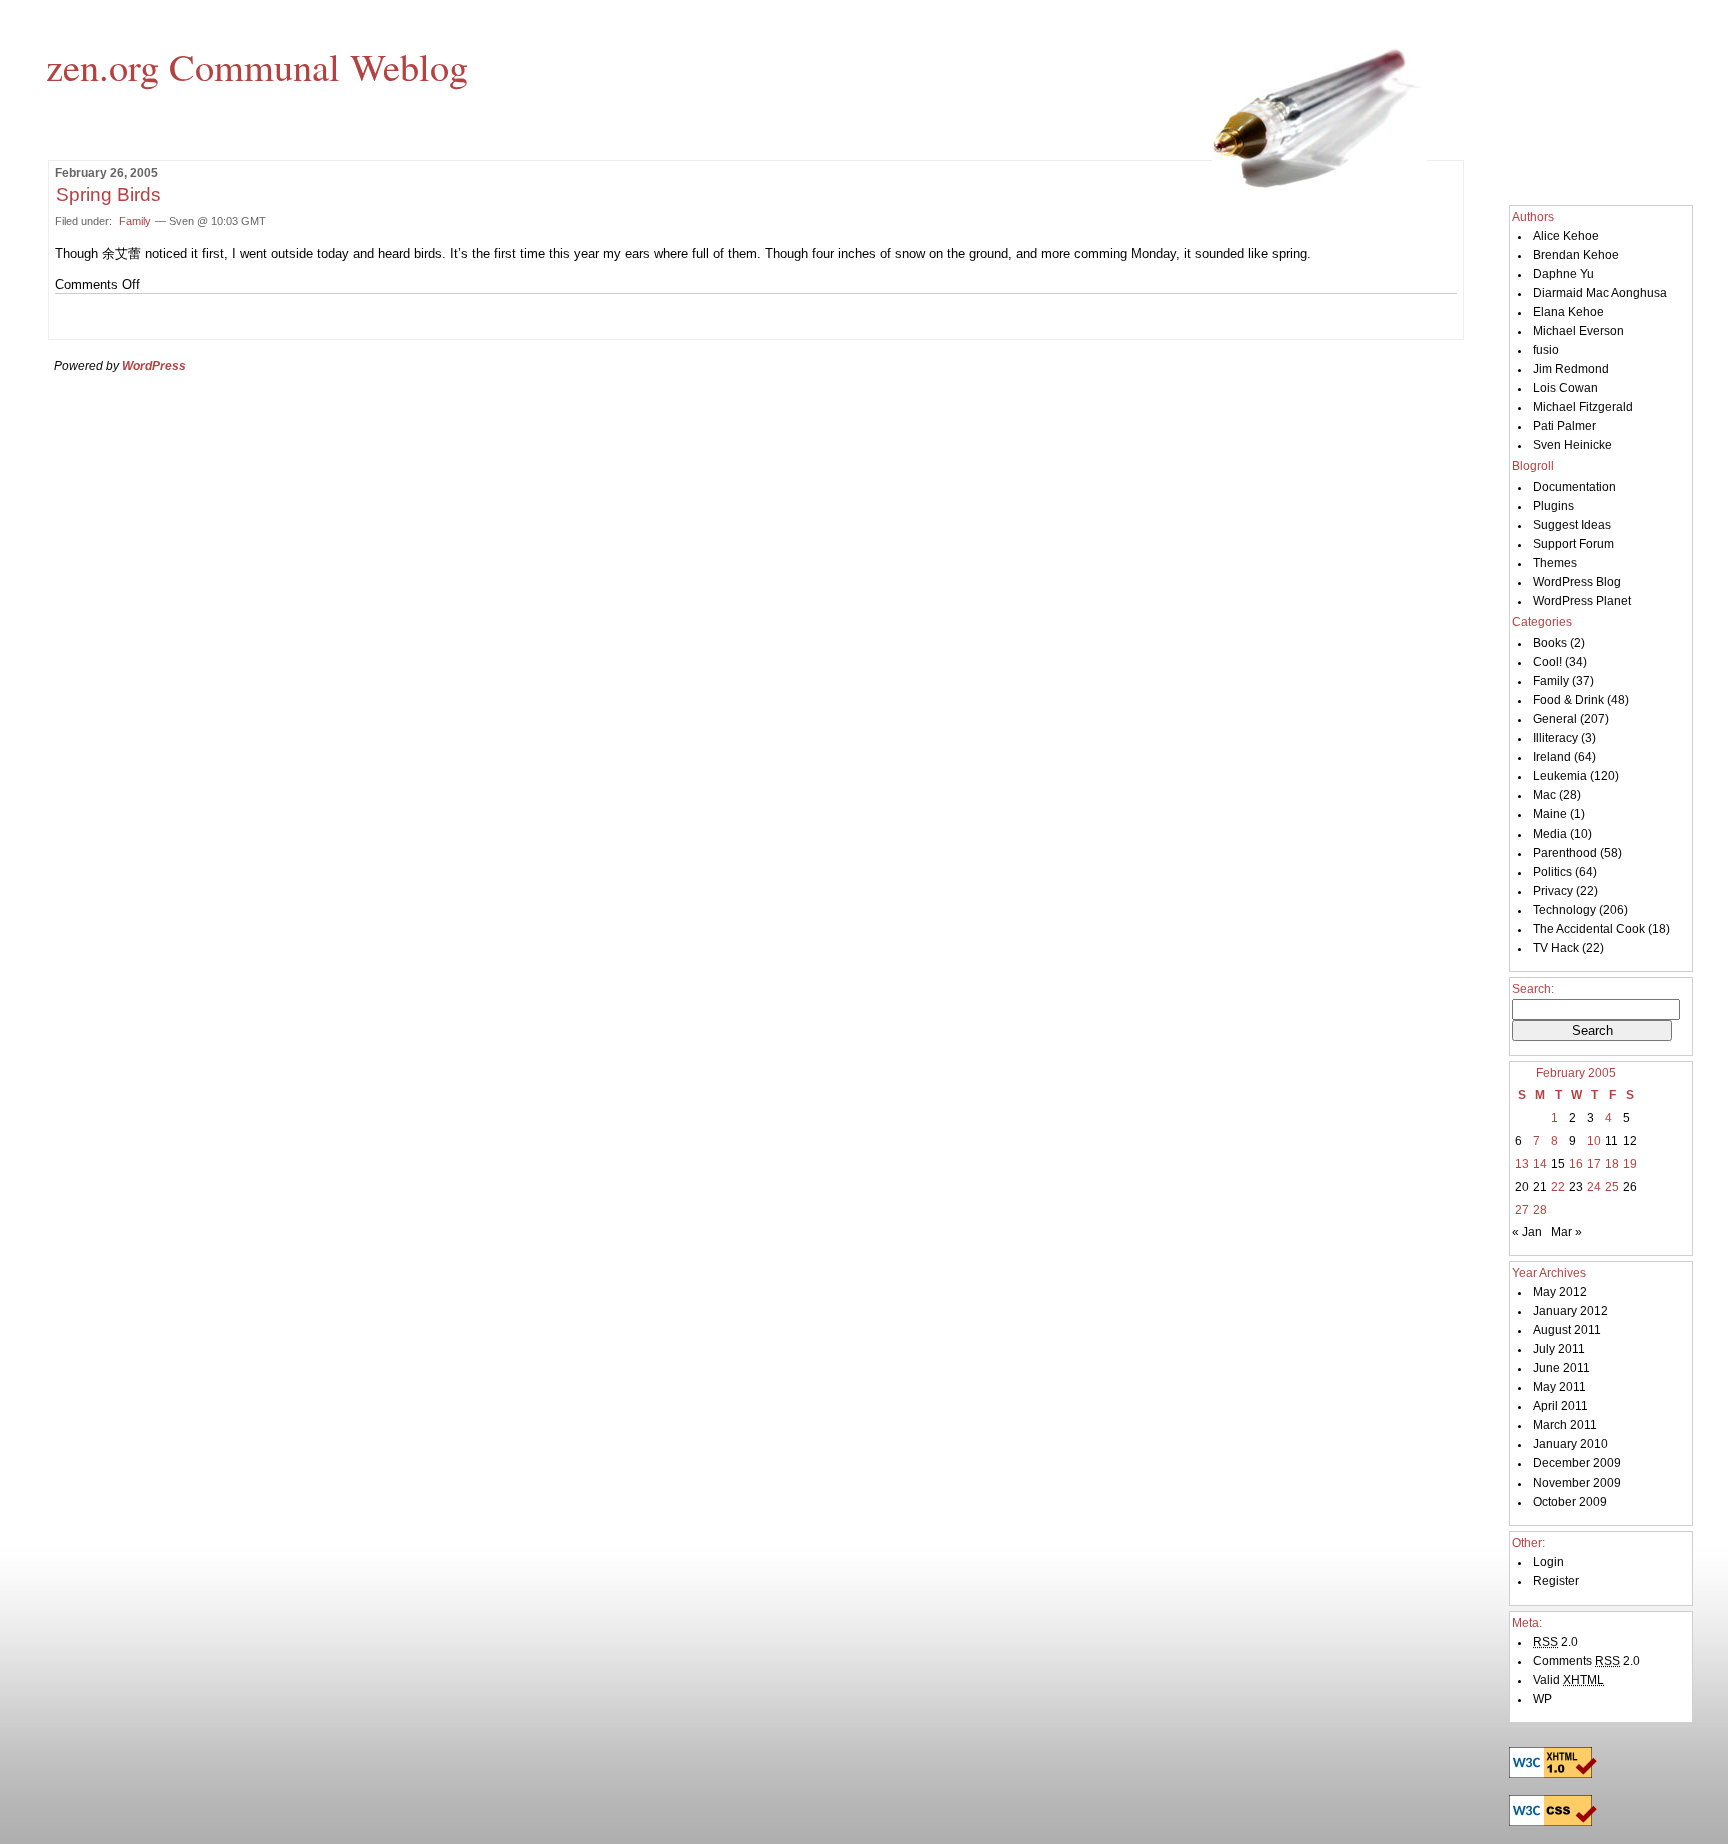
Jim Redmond (1571, 369)
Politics (1552, 872)
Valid (1568, 1680)
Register (1556, 1581)
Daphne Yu (1563, 274)
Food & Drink (1568, 700)
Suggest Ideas (1572, 525)
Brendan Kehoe (1576, 255)
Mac (1544, 795)
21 (1540, 1187)
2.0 (1555, 1642)
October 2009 (1570, 1502)
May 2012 (1560, 1292)
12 (1630, 1141)
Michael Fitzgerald (1583, 407)
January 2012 (1570, 1311)
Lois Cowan (1565, 388)
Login (1548, 1562)
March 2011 (1565, 1425)
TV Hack (1556, 948)
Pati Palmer (1564, 426)
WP (1542, 1699)
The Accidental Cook (1589, 929)
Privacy (1553, 891)
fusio (1546, 350)
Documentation (1574, 487)
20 (1522, 1187)
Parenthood (1565, 853)
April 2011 (1560, 1406)
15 (1558, 1164)
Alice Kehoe (1566, 236)
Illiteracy (1555, 738)
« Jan (1527, 1232)
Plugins (1553, 506)
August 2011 (1567, 1330)
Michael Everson (1578, 331)
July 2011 (1559, 1349)
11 (1611, 1141)
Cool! (1547, 662)
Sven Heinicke (1572, 445)
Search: (1533, 989)
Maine (1550, 814)
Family (135, 221)
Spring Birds (108, 194)
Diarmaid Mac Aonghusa (1600, 293)
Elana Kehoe (1568, 312)
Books (1550, 643)
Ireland (1552, 757)
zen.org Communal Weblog (257, 66)
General (1555, 719)
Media (1550, 834)
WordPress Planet (1582, 601)
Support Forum (1573, 544)
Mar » (1566, 1232)
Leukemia (1560, 776)
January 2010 (1570, 1444)
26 (1630, 1187)
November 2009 (1577, 1483)
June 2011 (1561, 1368)
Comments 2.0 (1586, 1661)
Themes (1555, 563)
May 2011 (1559, 1387)
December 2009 (1577, 1463)
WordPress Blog (1577, 582)
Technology (1564, 910)
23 (1576, 1187)
